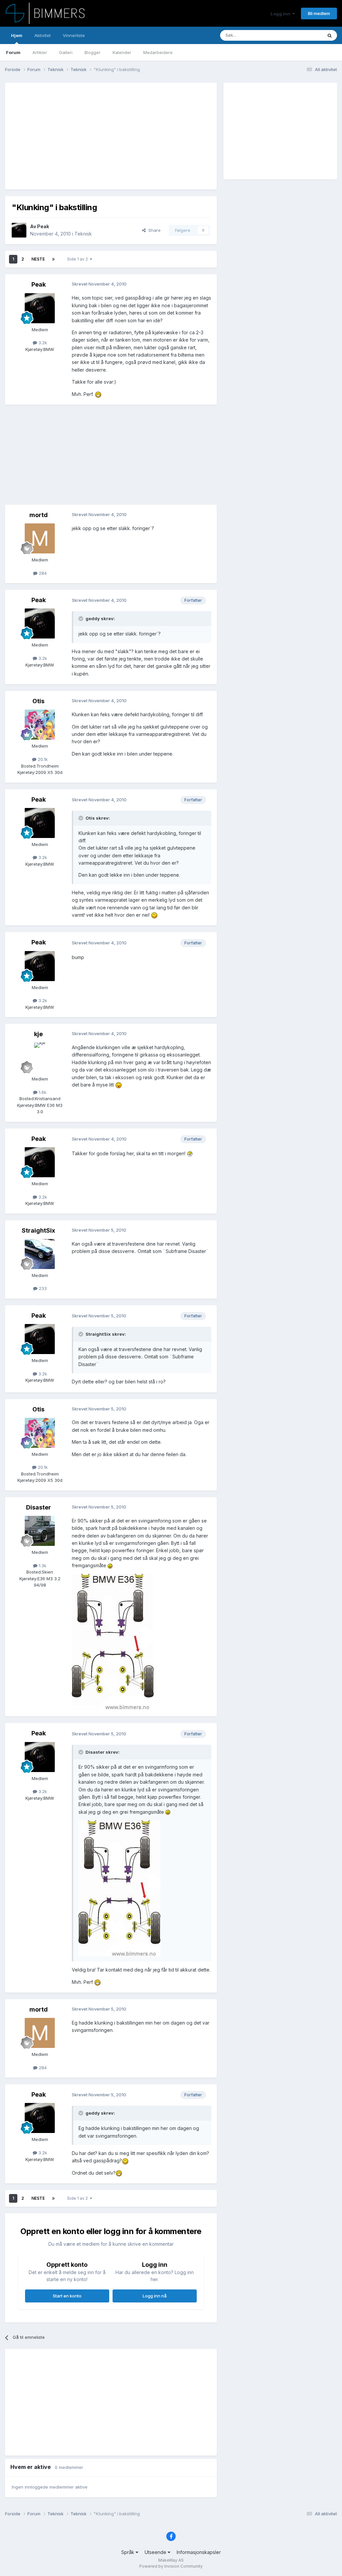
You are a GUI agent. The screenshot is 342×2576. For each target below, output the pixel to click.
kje (38, 1034)
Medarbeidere (158, 52)
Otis (38, 701)
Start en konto (67, 2296)
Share (153, 230)
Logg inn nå (155, 2296)
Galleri (66, 52)
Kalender (122, 52)
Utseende (156, 2552)
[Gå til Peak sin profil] (19, 230)
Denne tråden (300, 35)
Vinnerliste (74, 35)
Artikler (40, 52)
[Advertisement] (90, 136)
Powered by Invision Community (171, 2566)
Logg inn (281, 14)
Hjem (17, 35)
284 (42, 573)
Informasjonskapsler (199, 2552)
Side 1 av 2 (78, 259)
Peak (43, 226)
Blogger (93, 52)
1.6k (42, 1092)
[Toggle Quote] (81, 618)
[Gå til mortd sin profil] (40, 538)
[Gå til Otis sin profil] (40, 725)
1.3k (42, 1566)
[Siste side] (53, 259)
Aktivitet (43, 35)
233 (42, 1288)
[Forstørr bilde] (98, 394)
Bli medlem (319, 13)
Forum (13, 52)
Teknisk (83, 234)
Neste (38, 259)
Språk (128, 2552)
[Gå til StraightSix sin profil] (40, 1254)
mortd (39, 515)
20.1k (42, 759)
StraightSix (38, 1230)
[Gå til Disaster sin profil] (40, 1531)
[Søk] (330, 35)
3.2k (42, 343)
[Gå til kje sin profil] (40, 1057)
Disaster (39, 1507)
